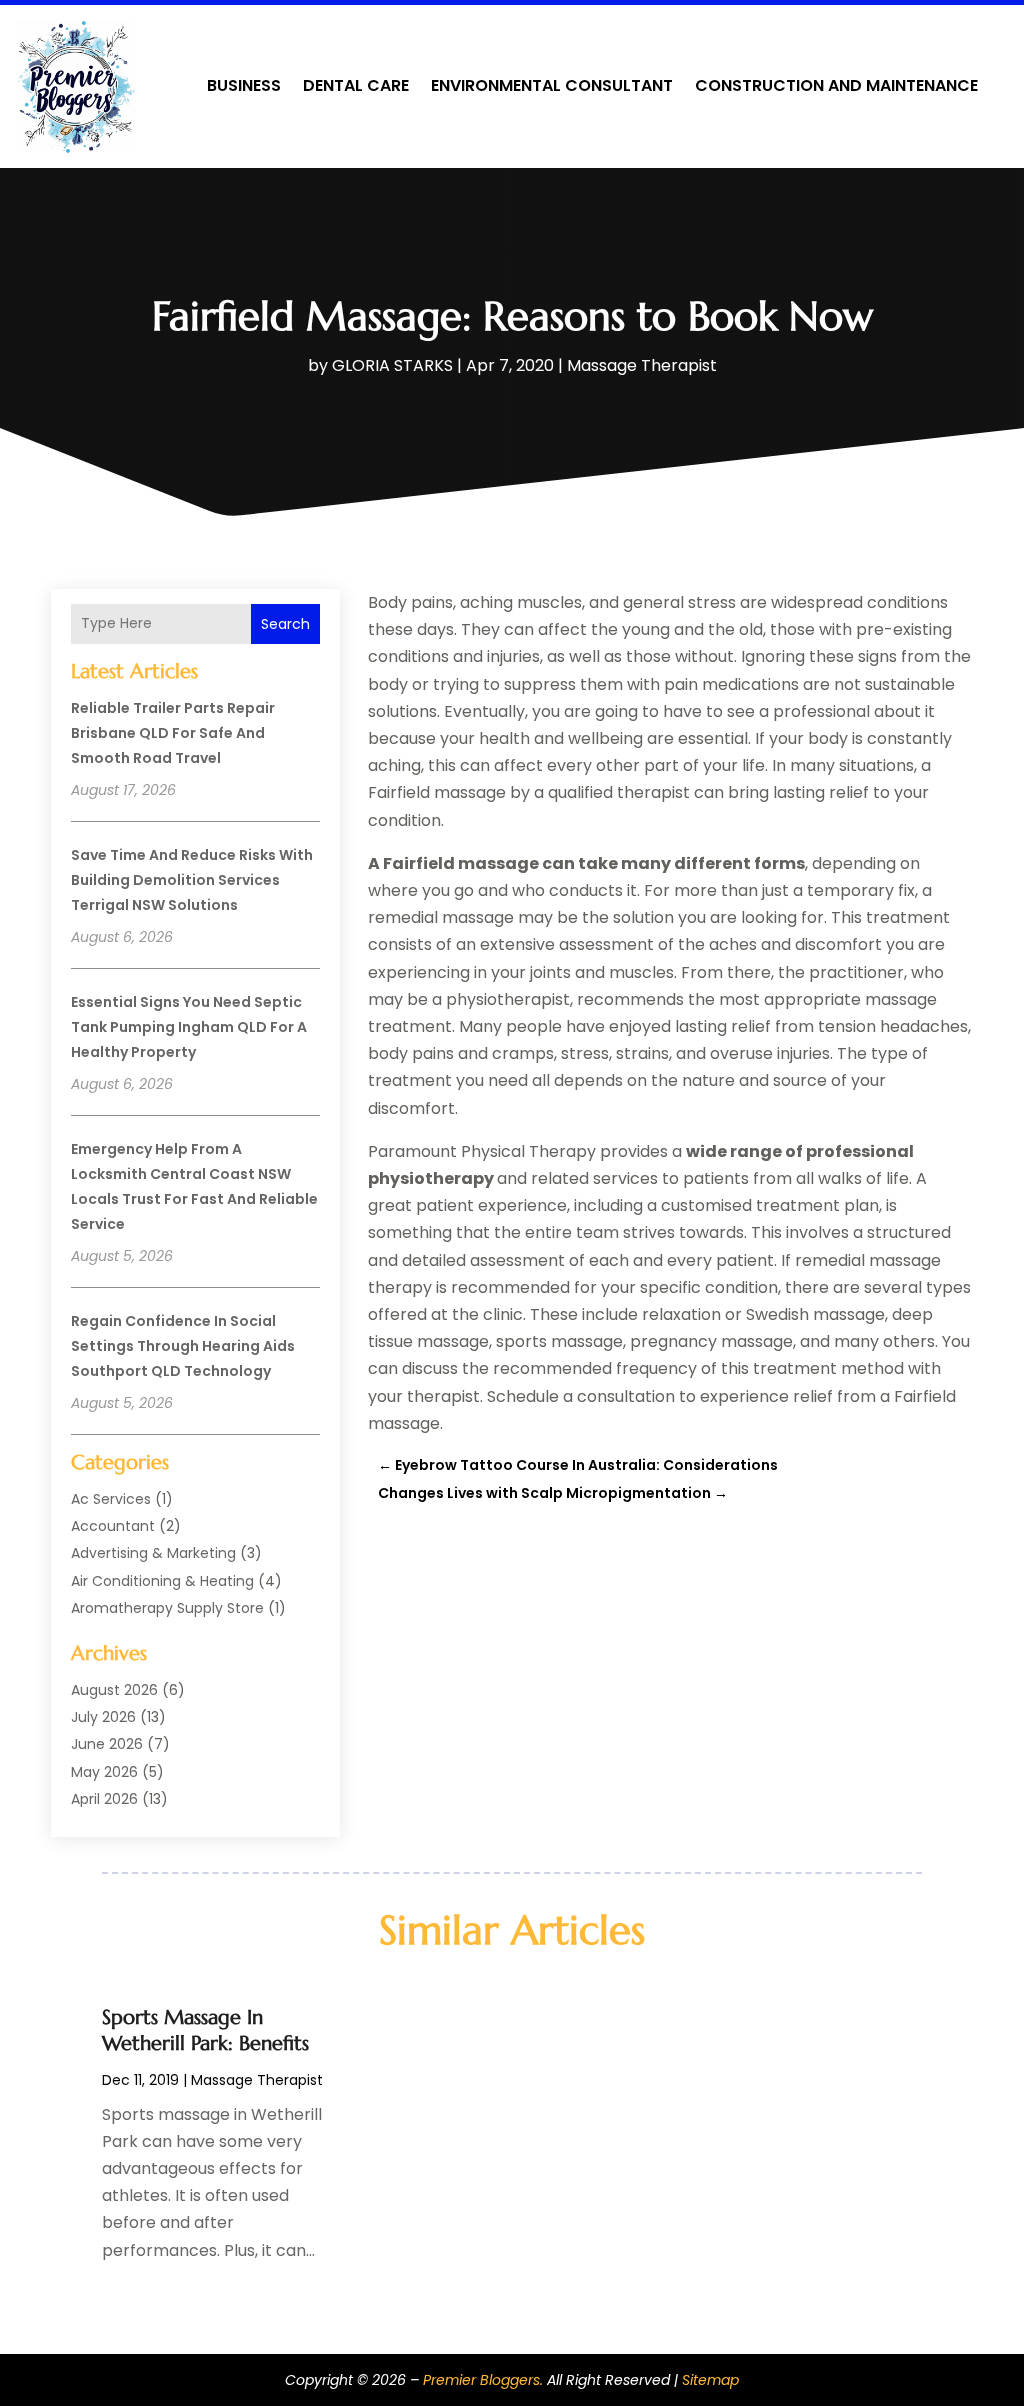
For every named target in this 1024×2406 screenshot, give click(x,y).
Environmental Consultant (552, 85)
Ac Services (111, 1499)
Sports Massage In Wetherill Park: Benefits (205, 2030)
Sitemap (710, 2380)
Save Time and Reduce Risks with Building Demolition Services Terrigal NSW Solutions (192, 880)
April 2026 (104, 1799)
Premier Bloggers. (483, 2380)
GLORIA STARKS (392, 365)
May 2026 (104, 1772)
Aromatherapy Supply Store (167, 1608)
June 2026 (107, 1744)
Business (244, 85)
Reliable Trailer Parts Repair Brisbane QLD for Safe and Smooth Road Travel (173, 733)
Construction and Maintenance (836, 85)
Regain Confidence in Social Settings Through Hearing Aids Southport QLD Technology (183, 1346)
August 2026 (114, 1690)
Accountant (113, 1526)
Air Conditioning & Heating (162, 1581)
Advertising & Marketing (153, 1553)
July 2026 (103, 1717)
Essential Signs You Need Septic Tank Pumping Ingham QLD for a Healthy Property (189, 1027)
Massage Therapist (642, 365)
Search (285, 624)
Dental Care (356, 85)
